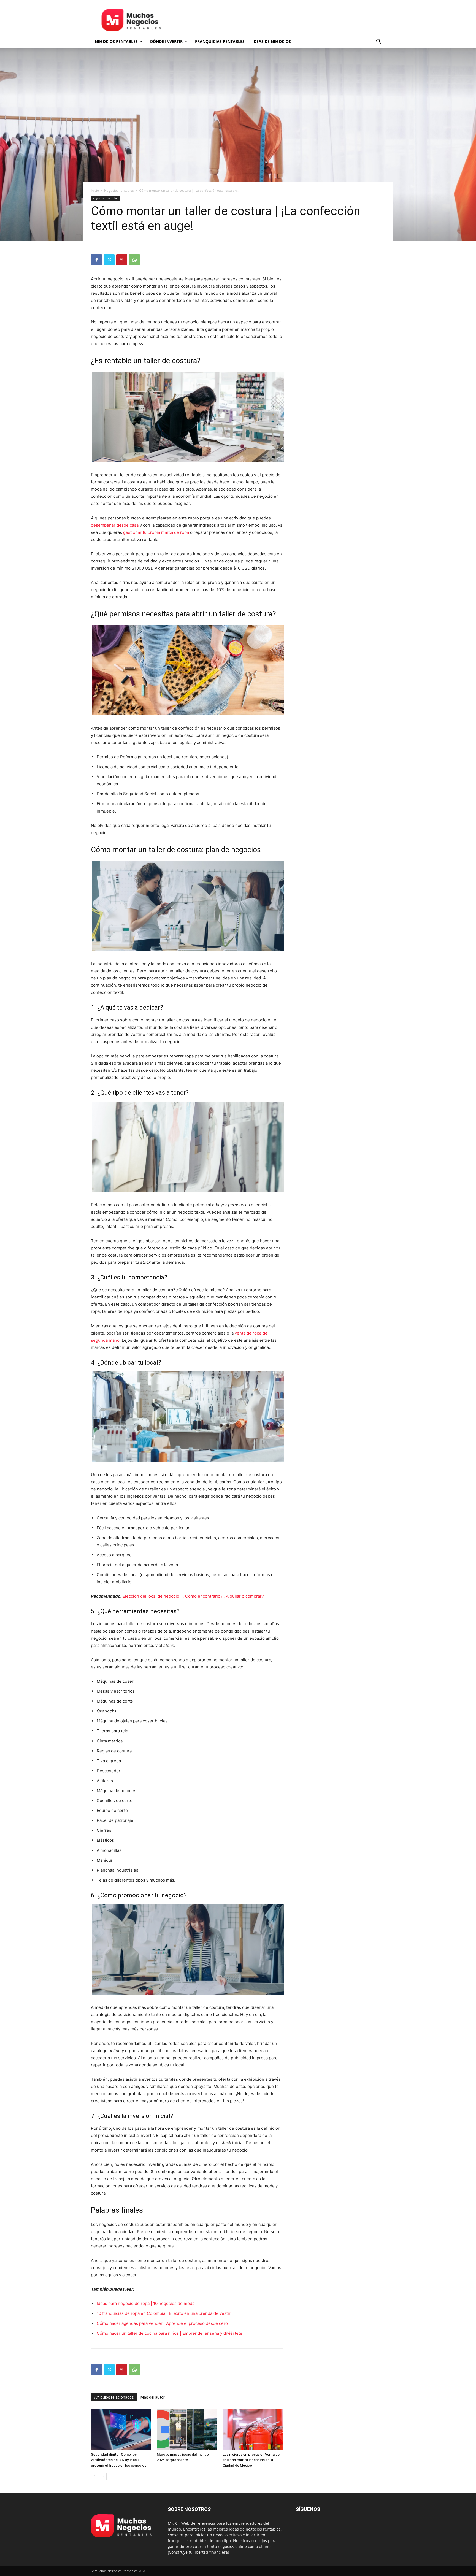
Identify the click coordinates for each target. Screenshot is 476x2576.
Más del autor (153, 2397)
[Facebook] (96, 260)
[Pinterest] (122, 260)
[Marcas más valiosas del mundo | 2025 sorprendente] (187, 2429)
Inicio (95, 190)
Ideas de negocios (272, 41)
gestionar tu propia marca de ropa (156, 532)
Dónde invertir (166, 41)
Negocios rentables (116, 41)
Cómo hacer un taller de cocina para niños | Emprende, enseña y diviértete (170, 2333)
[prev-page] (94, 2476)
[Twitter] (109, 260)
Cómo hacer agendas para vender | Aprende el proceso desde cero (162, 2323)
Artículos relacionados (114, 2397)
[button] (378, 42)
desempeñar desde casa (115, 525)
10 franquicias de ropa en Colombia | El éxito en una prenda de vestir (164, 2313)
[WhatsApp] (134, 260)
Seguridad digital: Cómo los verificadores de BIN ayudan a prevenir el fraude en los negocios (119, 2460)
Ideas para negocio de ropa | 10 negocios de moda (146, 2303)
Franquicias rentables (220, 41)
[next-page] (103, 2476)
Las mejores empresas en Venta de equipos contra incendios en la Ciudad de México (251, 2460)
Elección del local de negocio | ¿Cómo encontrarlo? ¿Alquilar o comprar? (193, 1596)
